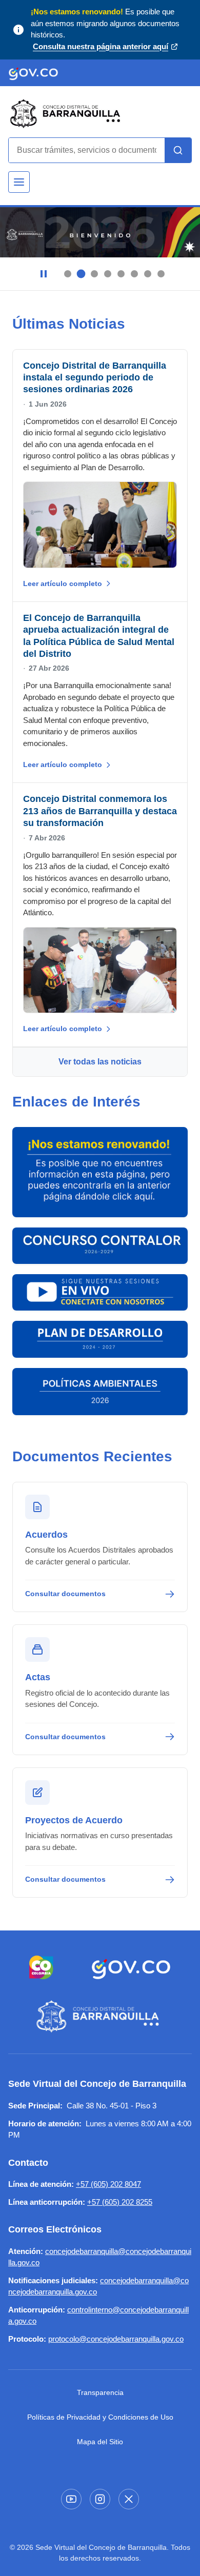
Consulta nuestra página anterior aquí (101, 47)
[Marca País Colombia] (41, 1967)
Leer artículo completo (63, 583)
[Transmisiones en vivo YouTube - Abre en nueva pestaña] (100, 1292)
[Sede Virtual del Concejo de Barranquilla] (100, 2017)
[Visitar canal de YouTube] (71, 2499)
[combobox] (87, 150)
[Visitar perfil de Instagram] (100, 2499)
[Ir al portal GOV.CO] (33, 73)
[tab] (68, 274)
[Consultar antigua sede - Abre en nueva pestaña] (100, 1172)
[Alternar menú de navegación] (19, 182)
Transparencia (100, 2392)
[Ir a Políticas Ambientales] (100, 1392)
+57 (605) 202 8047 (108, 2184)
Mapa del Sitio (100, 2442)
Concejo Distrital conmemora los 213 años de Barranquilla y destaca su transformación (100, 811)
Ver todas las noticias (100, 1062)
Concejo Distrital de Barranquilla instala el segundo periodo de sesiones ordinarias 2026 (95, 378)
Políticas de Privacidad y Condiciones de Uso (100, 2417)
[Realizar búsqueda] (178, 150)
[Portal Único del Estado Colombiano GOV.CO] (131, 1967)
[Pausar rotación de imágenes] (44, 274)
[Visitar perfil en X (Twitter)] (129, 2499)
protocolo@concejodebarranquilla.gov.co (116, 2339)
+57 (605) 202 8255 (120, 2202)
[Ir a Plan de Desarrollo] (100, 1339)
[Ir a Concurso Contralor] (100, 1246)
